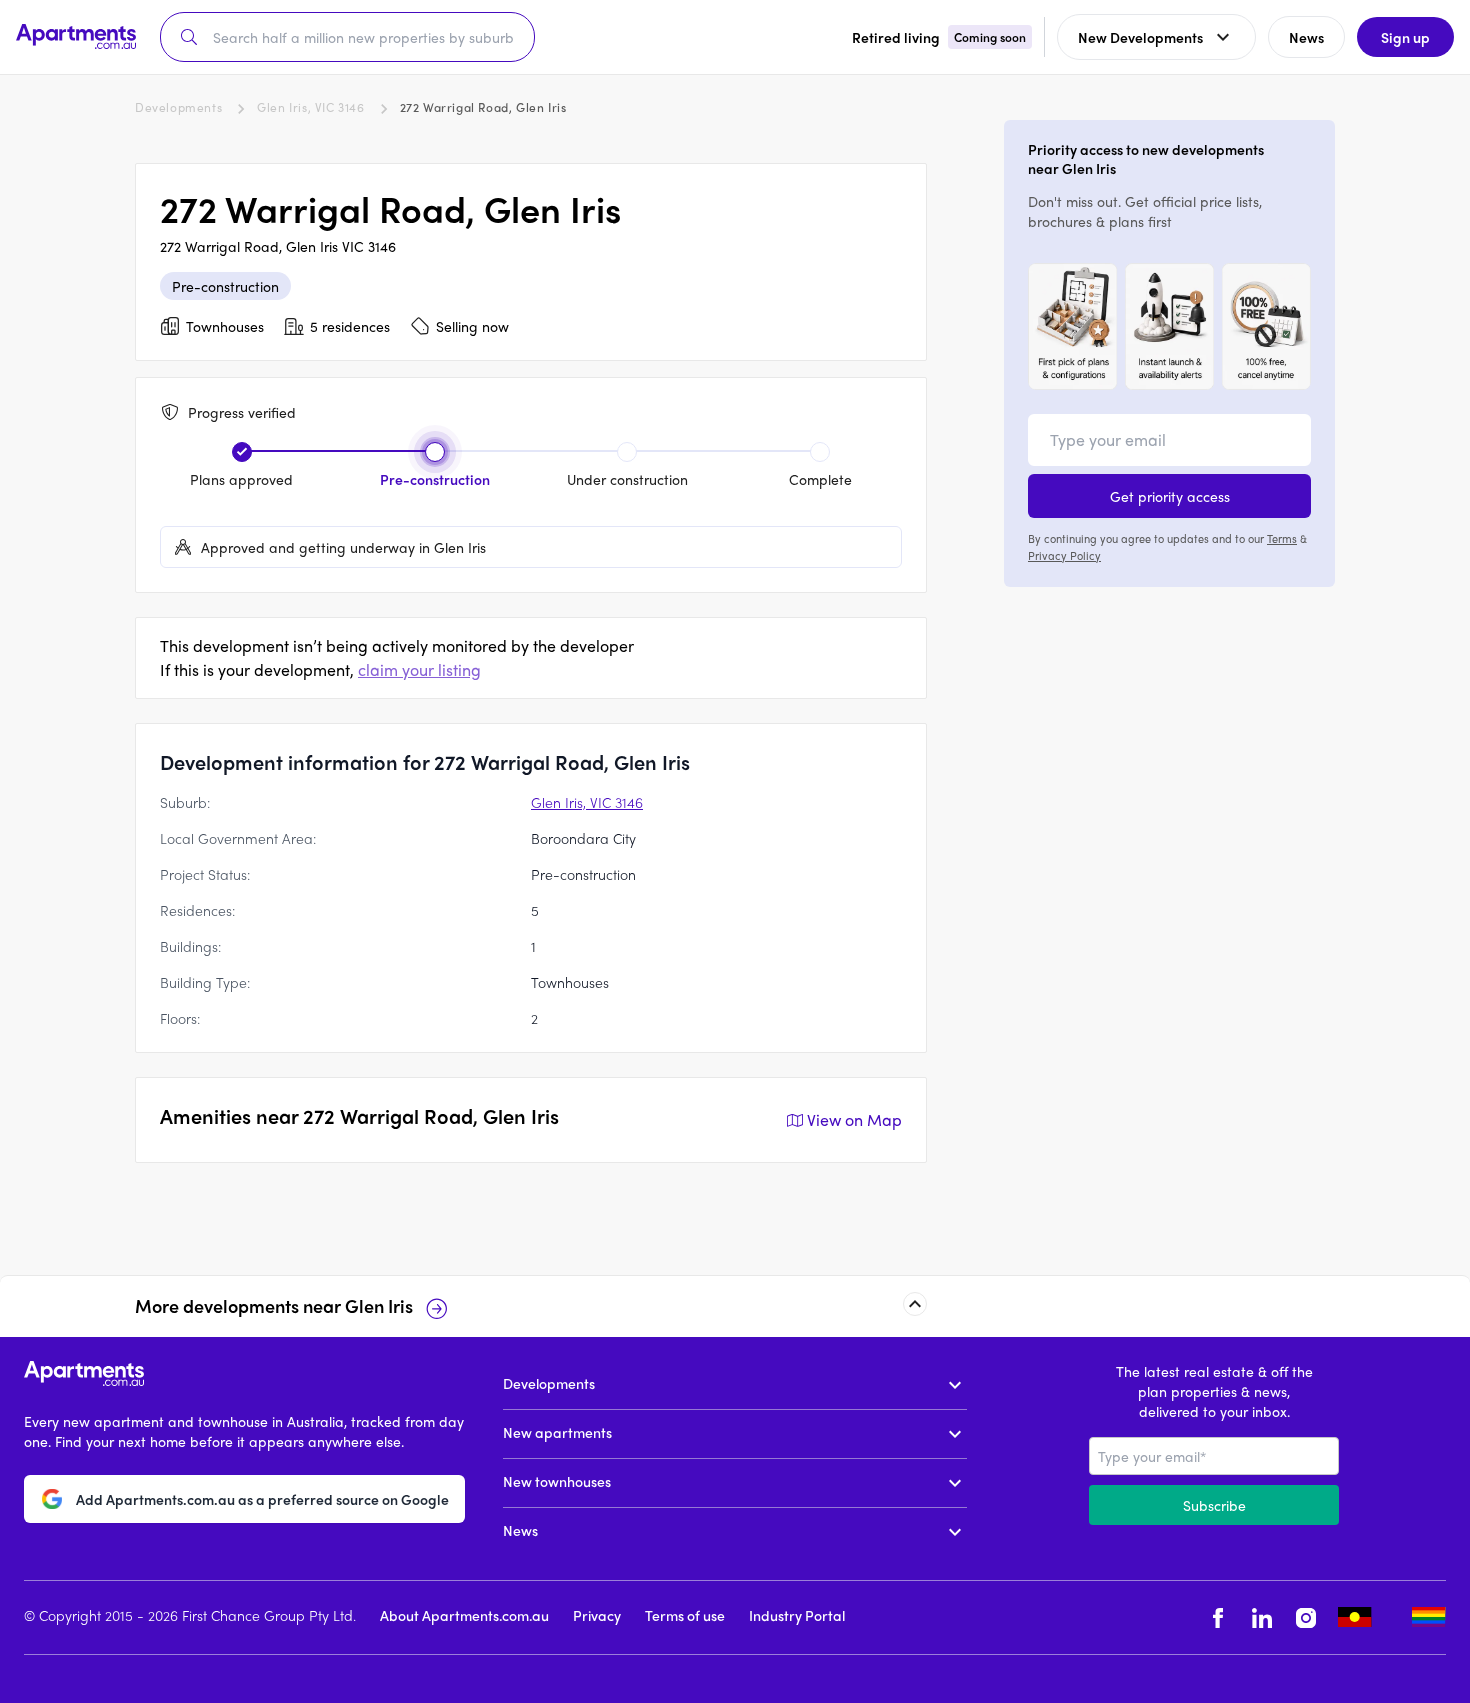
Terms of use (685, 1615)
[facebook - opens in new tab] (1218, 1617)
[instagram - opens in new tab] (1306, 1617)
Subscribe (1214, 1505)
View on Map (854, 1119)
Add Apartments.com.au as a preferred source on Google (262, 1498)
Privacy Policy (1064, 554)
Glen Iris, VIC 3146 (310, 107)
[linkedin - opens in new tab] (1262, 1617)
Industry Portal (797, 1615)
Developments (178, 107)
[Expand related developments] (915, 1304)
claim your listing (419, 669)
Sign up (1405, 37)
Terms (1282, 538)
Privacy (597, 1615)
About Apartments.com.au (464, 1615)
